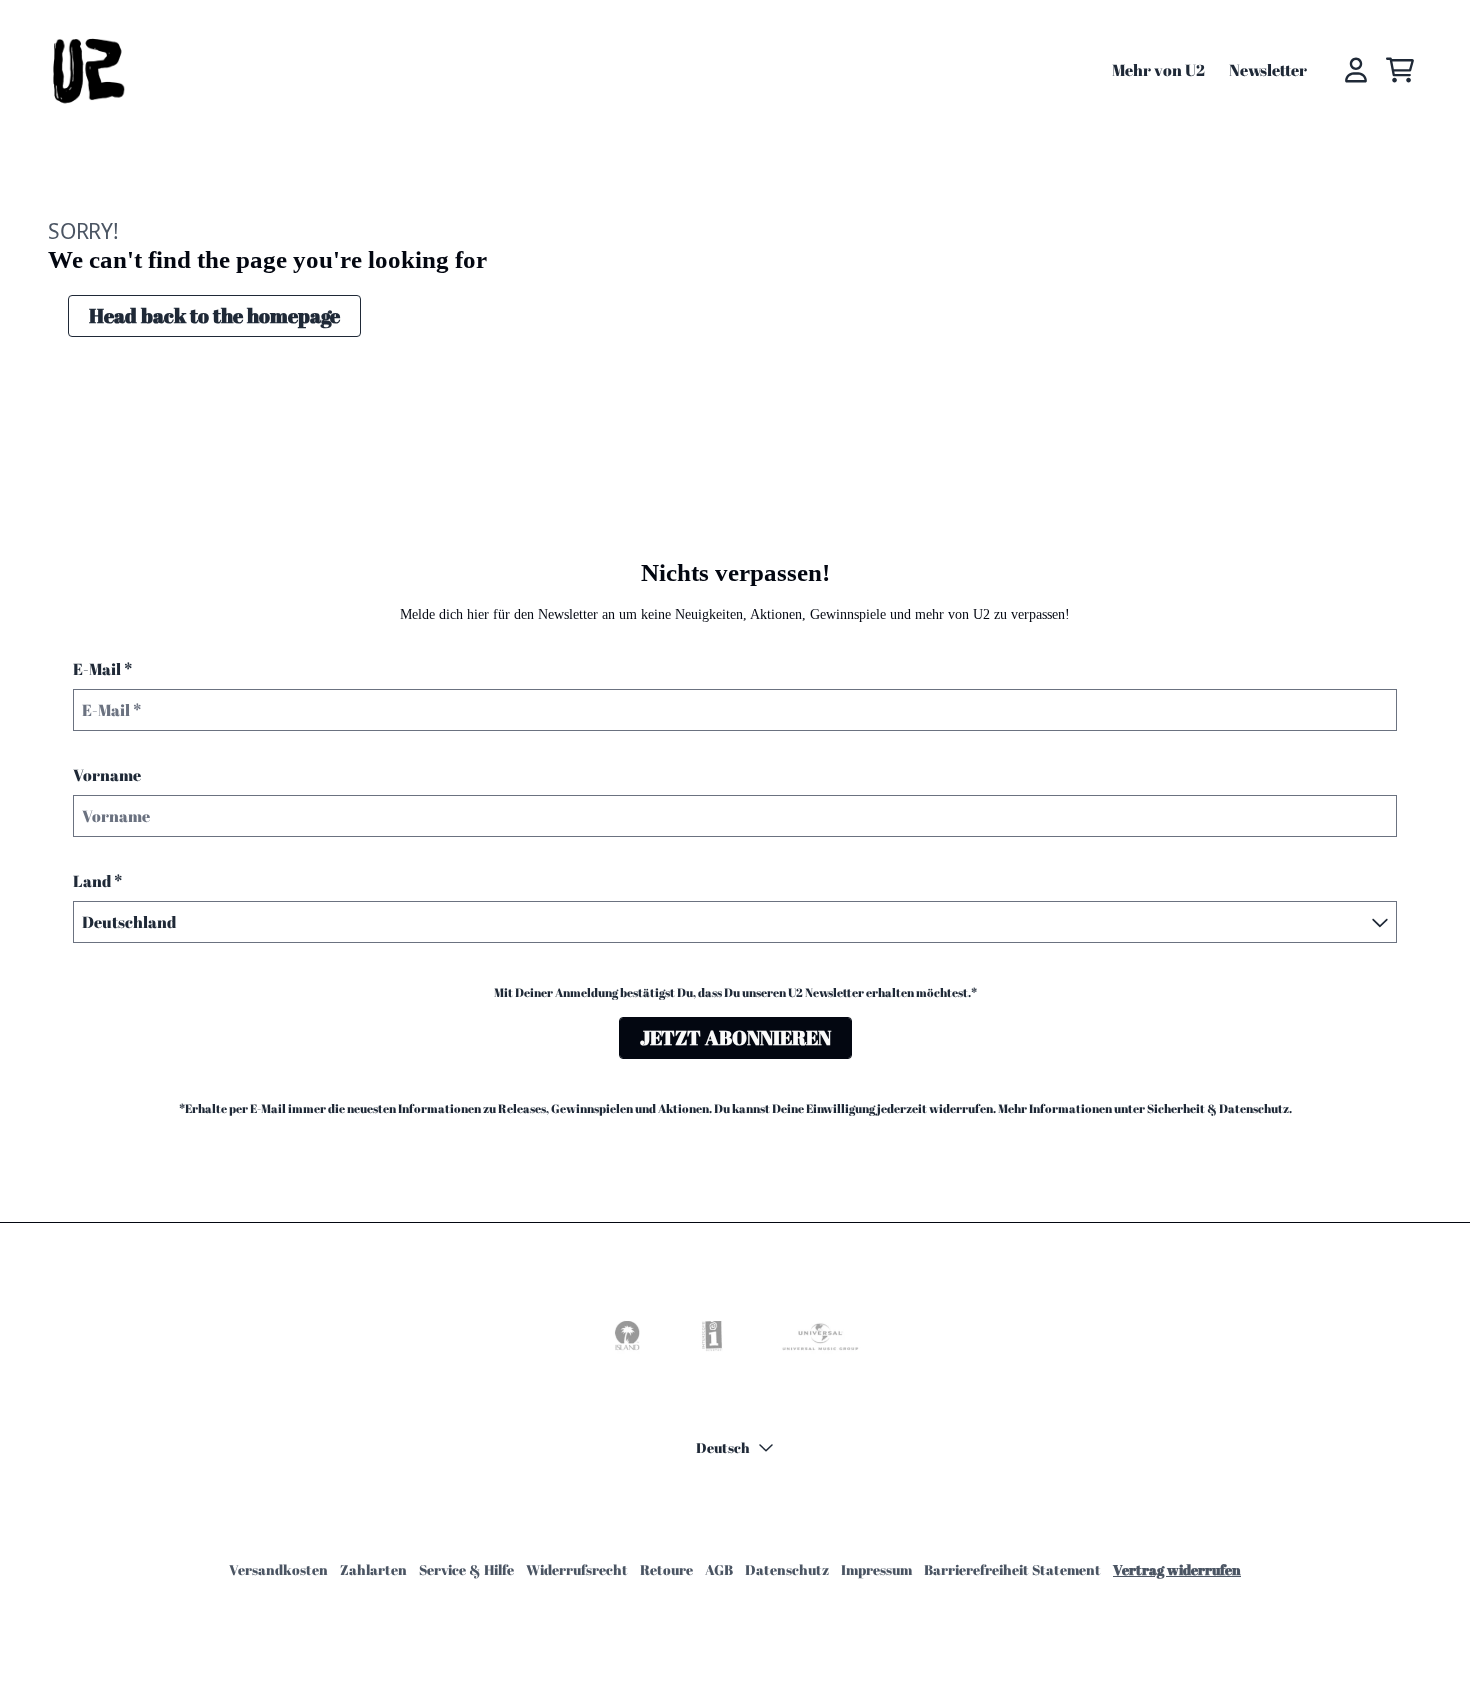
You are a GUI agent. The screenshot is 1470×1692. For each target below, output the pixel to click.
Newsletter (1268, 70)
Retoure (666, 1569)
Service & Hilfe (466, 1569)
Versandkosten (278, 1569)
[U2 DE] (87, 69)
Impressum (876, 1569)
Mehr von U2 (1158, 70)
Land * (97, 881)
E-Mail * (102, 669)
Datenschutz (787, 1569)
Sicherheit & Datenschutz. (1219, 1108)
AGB (719, 1569)
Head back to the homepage (214, 315)
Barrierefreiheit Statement (1012, 1569)
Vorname (107, 775)
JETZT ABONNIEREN (735, 1037)
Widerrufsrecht (577, 1569)
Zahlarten (373, 1569)
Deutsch (723, 1447)
